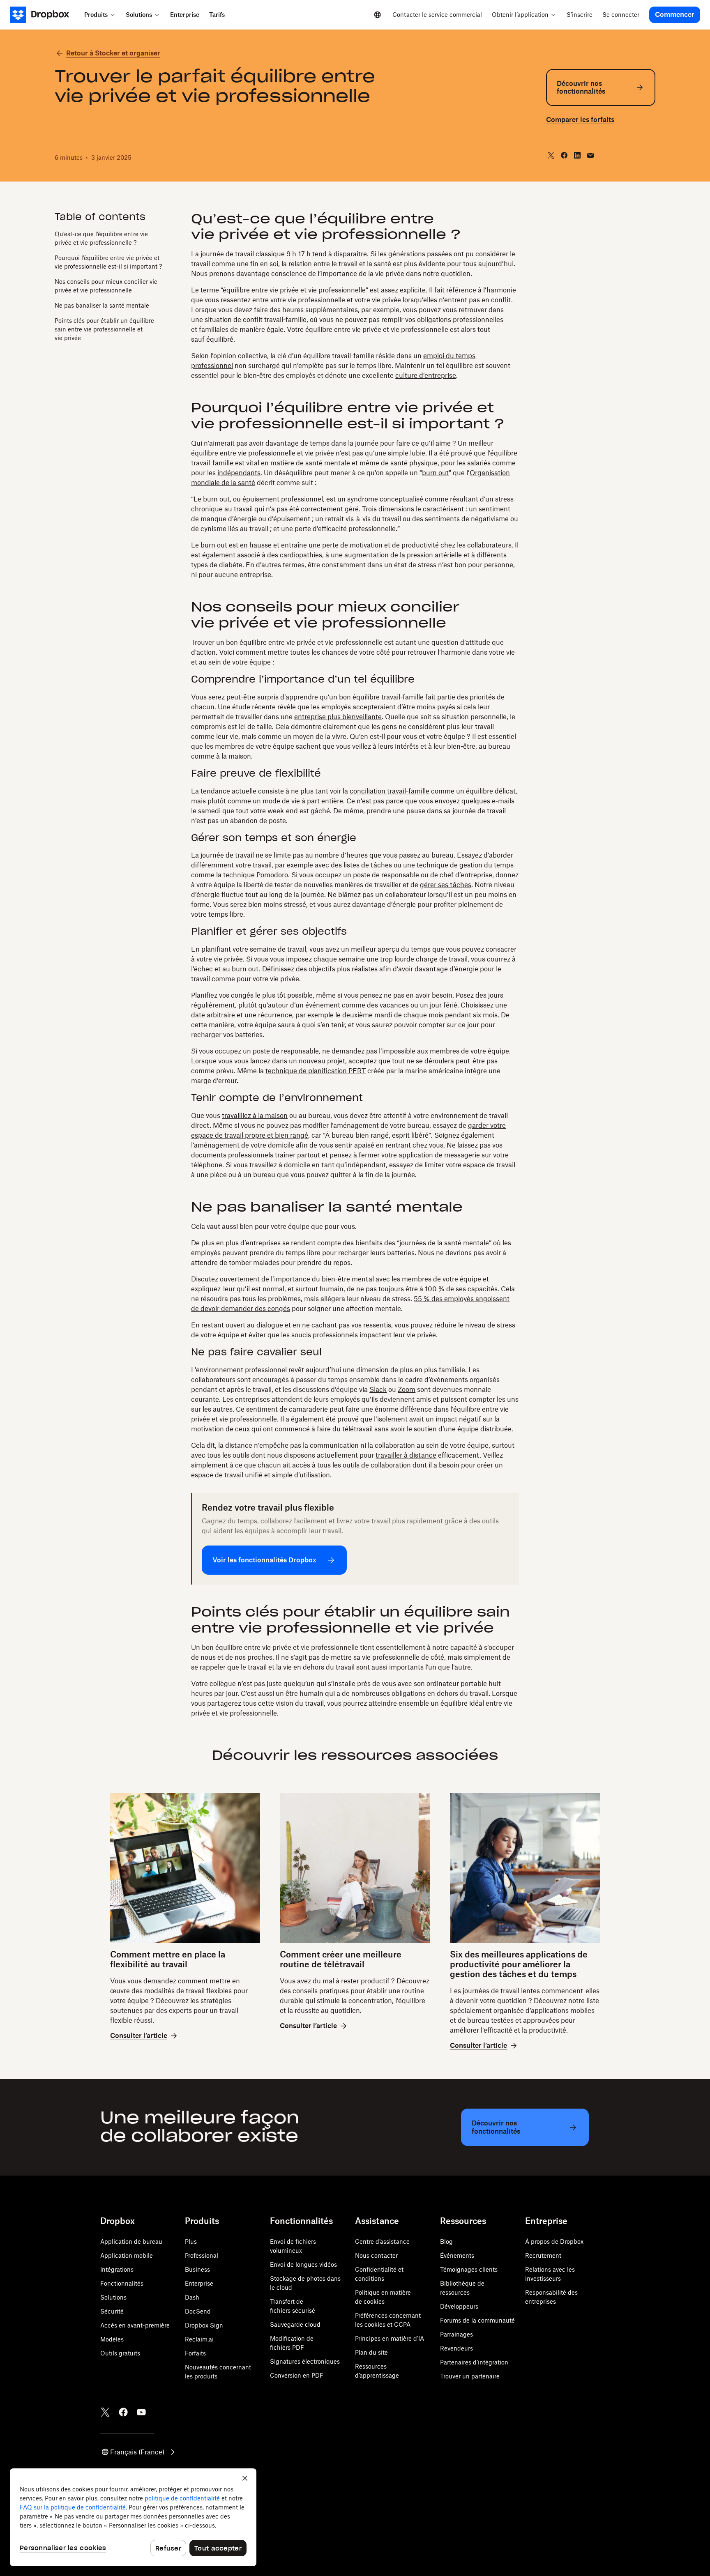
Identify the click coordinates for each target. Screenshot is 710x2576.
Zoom (407, 1389)
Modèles (112, 2339)
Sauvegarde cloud (295, 2324)
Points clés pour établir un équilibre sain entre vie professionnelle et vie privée (104, 329)
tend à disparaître (340, 254)
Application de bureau (131, 2241)
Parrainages (456, 2334)
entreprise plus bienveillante (338, 717)
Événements (457, 2255)
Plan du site (371, 2352)
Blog (446, 2241)
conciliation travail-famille (390, 791)
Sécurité (112, 2311)
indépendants (239, 473)
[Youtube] (141, 2412)
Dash (192, 2297)
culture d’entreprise (426, 375)
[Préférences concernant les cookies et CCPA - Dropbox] (133, 2517)
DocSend (198, 2311)
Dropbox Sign (204, 2325)
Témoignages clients (469, 2269)
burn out (435, 473)
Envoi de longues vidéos (303, 2264)
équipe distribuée (484, 1429)
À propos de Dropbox (554, 2241)
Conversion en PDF (297, 2375)
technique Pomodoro (256, 875)
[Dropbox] (45, 15)
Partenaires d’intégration (474, 2362)
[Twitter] (105, 2412)
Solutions (113, 2297)
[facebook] (564, 155)
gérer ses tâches (446, 885)
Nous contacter (376, 2255)
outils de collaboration (377, 1465)
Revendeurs (456, 2348)
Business (197, 2269)
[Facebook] (123, 2412)
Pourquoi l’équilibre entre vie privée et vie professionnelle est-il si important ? (108, 262)
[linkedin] (577, 155)
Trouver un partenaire (470, 2376)
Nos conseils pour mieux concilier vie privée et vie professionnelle (106, 285)
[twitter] (551, 155)
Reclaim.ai (199, 2339)
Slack (378, 1389)
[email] (590, 155)
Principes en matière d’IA (390, 2338)
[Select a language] (378, 15)
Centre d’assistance (382, 2241)
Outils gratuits (120, 2353)
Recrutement (543, 2255)
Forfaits (195, 2353)
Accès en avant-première (135, 2325)
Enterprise (199, 2283)
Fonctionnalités (122, 2283)
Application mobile (127, 2255)
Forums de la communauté (477, 2320)
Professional (202, 2255)
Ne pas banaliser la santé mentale (102, 305)
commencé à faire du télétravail (324, 1429)
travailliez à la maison (255, 1115)
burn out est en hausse (236, 545)
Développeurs (459, 2306)
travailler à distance (406, 1455)
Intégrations (117, 2269)
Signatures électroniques (305, 2361)
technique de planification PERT (316, 1071)
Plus (191, 2241)
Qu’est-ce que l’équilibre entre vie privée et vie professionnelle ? (101, 238)
